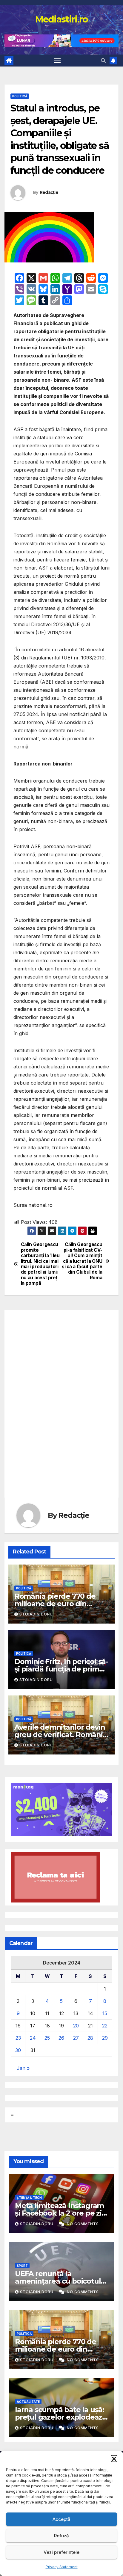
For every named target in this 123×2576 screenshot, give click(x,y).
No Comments (83, 2224)
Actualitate (28, 2402)
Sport (22, 2266)
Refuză (61, 2536)
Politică (20, 96)
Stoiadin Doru (36, 1614)
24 (33, 2038)
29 (105, 2038)
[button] (114, 2458)
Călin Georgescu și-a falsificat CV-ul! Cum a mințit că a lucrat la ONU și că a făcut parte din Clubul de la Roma (82, 1261)
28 (90, 2038)
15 (105, 2013)
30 (18, 2050)
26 (61, 2038)
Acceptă (61, 2519)
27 (76, 2038)
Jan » (23, 2068)
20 (76, 2026)
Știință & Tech (29, 2198)
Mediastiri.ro (62, 19)
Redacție (49, 192)
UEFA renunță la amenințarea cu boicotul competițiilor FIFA (58, 2281)
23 (18, 2038)
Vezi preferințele (61, 2552)
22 (105, 2026)
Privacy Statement (62, 2567)
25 (47, 2038)
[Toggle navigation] (57, 61)
